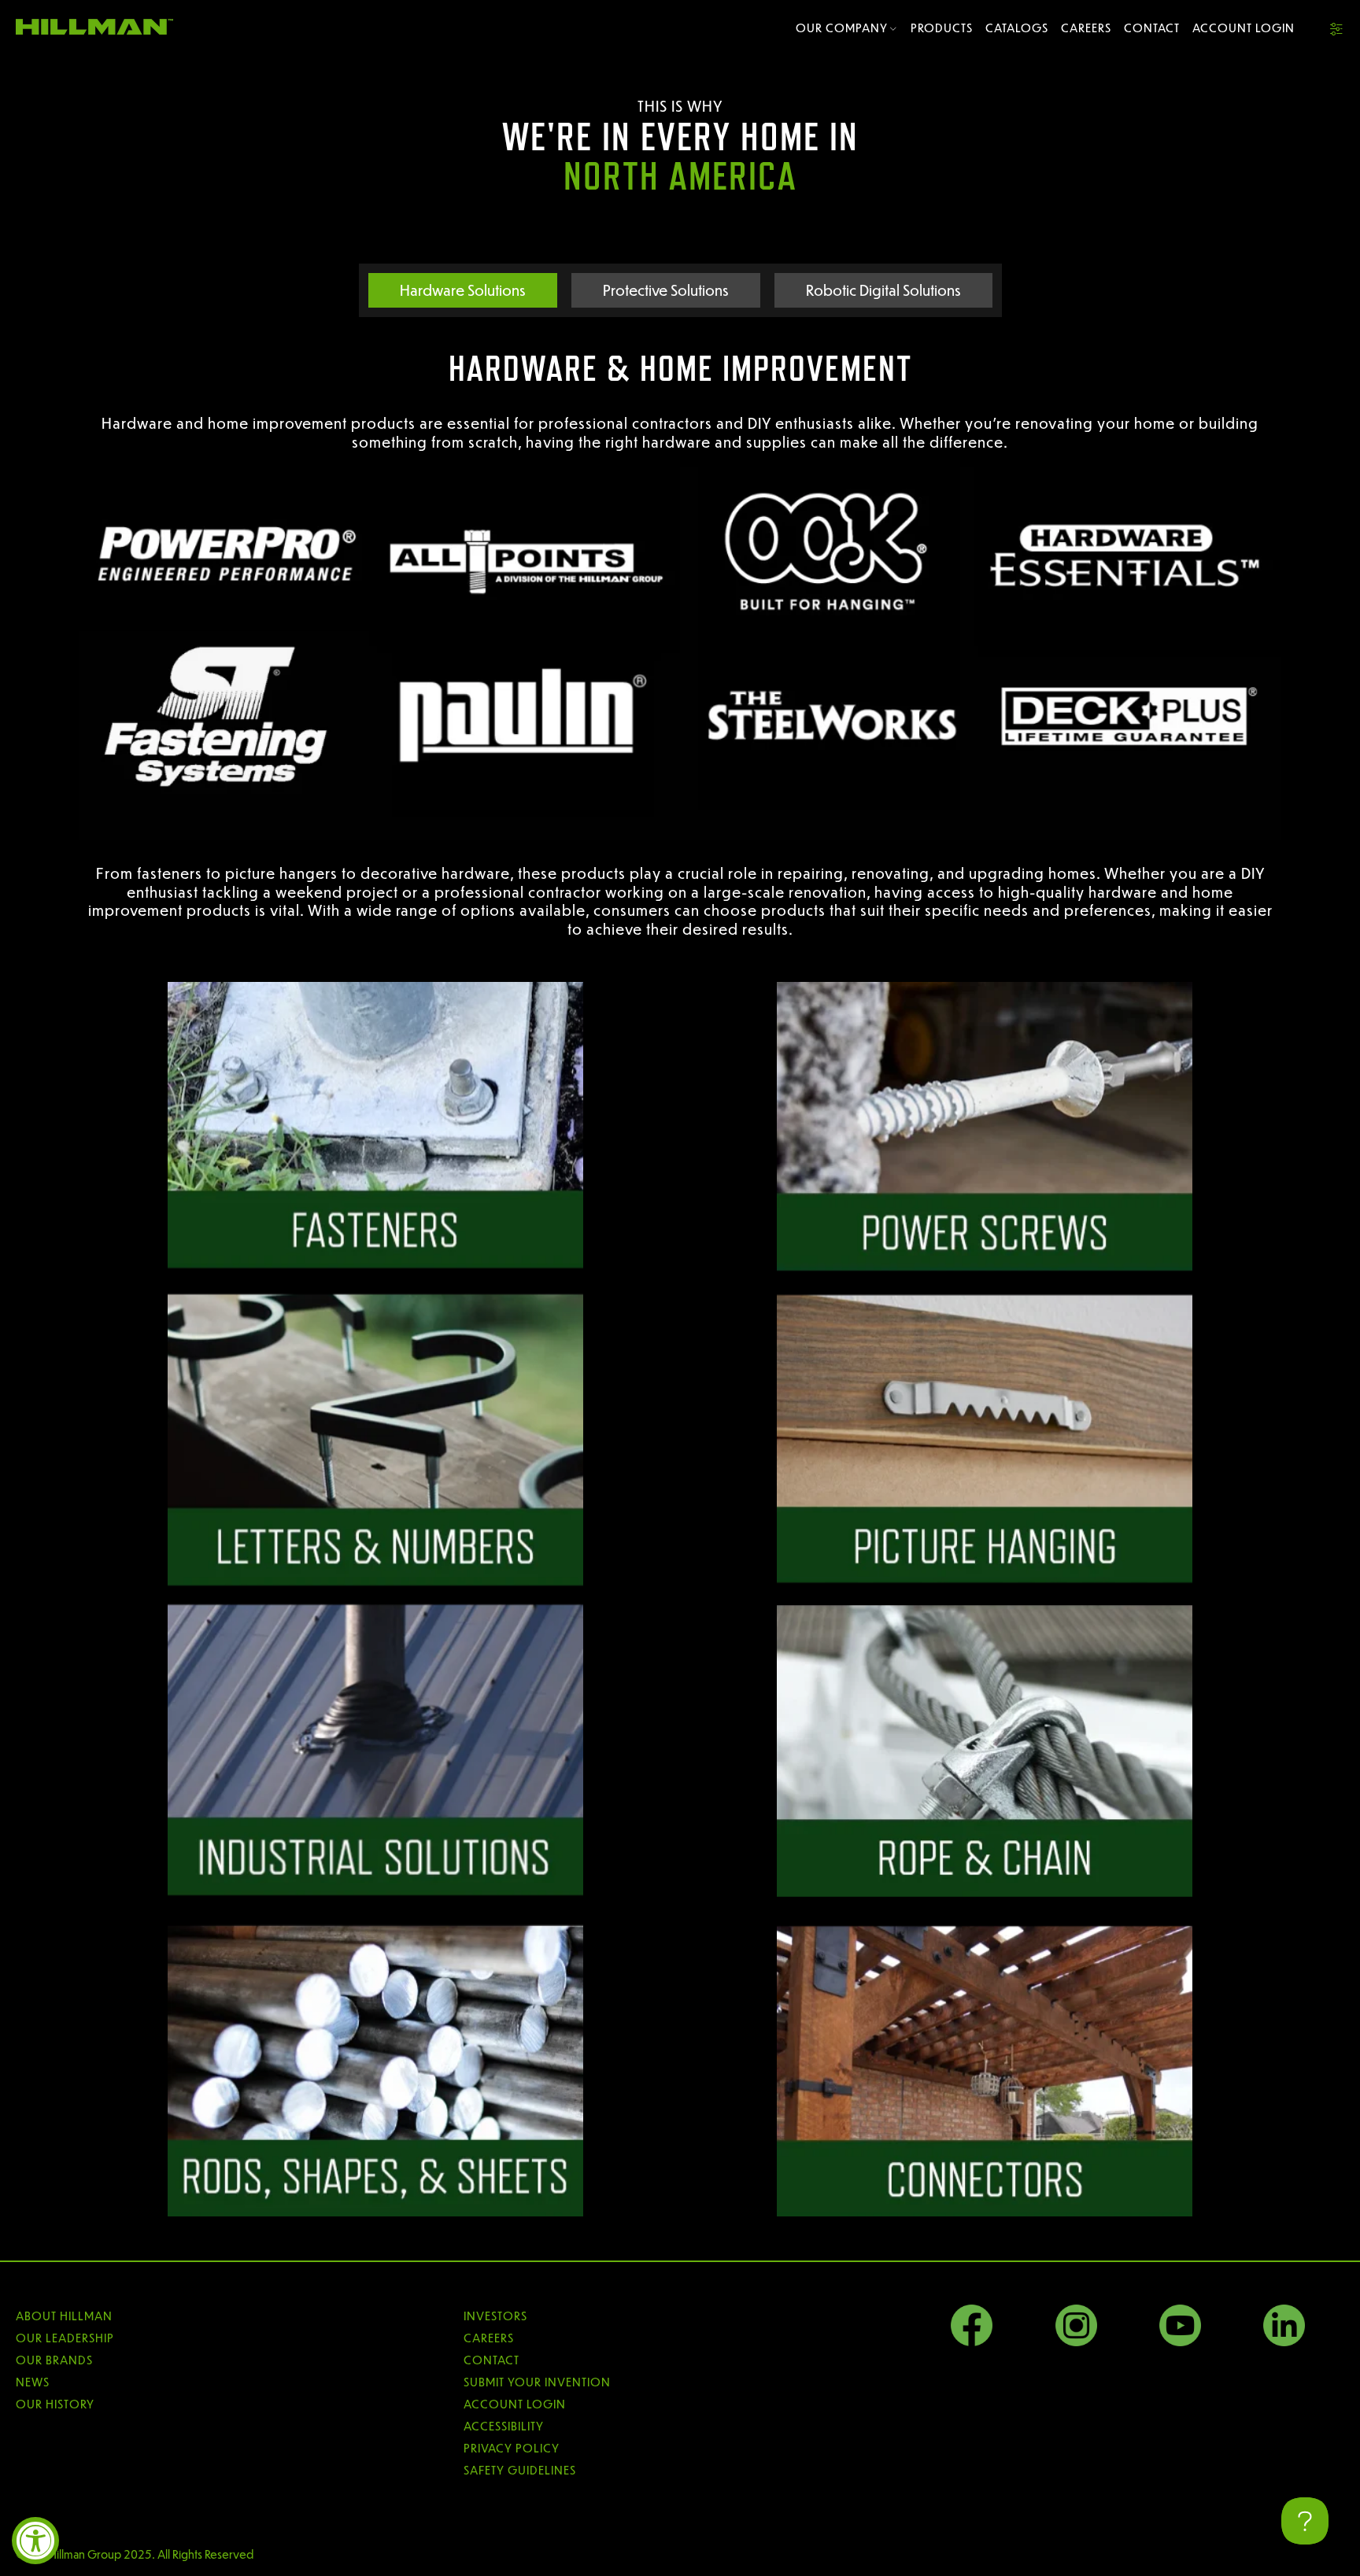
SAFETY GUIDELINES (520, 2470)
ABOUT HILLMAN (64, 2316)
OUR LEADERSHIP (65, 2338)
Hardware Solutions (463, 290)
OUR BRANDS (54, 2360)
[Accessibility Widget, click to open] (35, 2541)
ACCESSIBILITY (504, 2426)
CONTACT (492, 2360)
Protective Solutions (666, 290)
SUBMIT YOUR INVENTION (537, 2382)
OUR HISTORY (55, 2404)
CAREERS (489, 2338)
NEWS (33, 2382)
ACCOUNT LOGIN (515, 2404)
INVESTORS (495, 2316)
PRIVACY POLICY (512, 2448)
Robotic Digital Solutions (883, 290)
